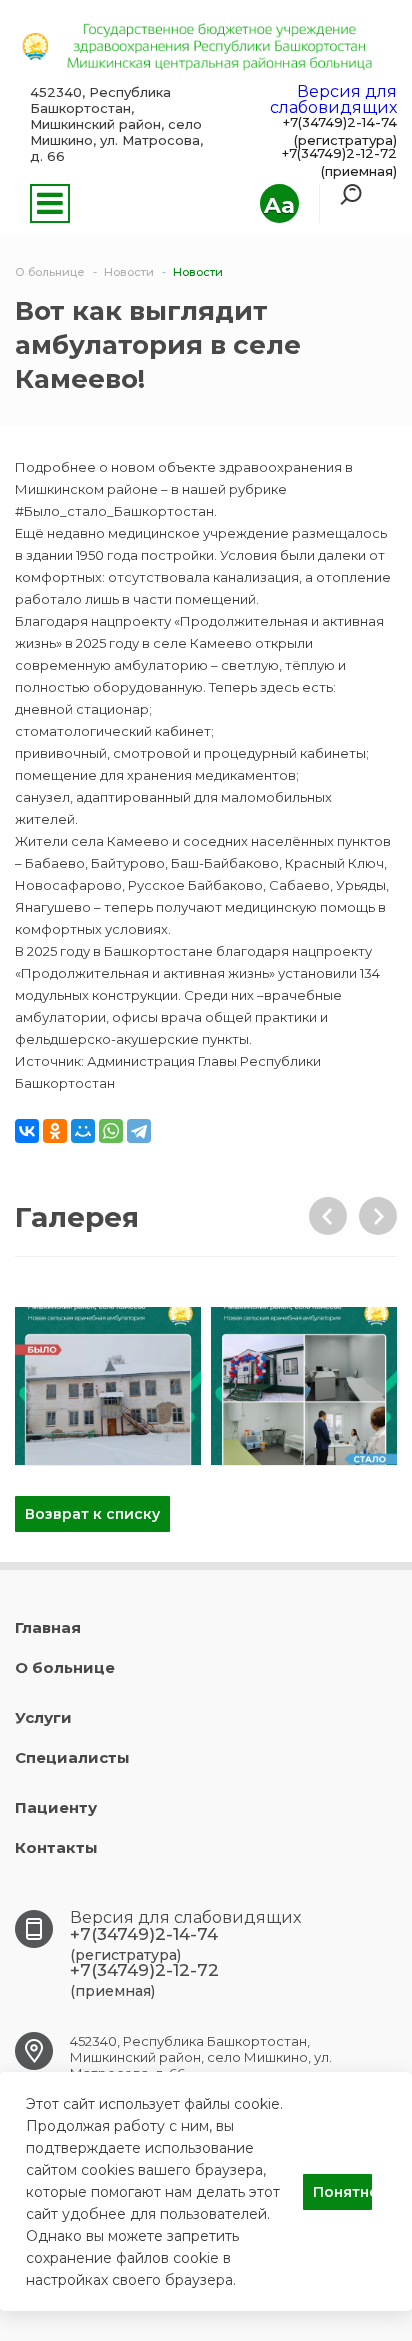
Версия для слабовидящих (333, 99)
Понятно (342, 2192)
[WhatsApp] (111, 1131)
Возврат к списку (92, 1514)
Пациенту (56, 1807)
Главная (48, 1627)
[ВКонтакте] (27, 1131)
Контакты (56, 1847)
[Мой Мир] (83, 1131)
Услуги (43, 1717)
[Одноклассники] (55, 1131)
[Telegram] (139, 1131)
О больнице (65, 1667)
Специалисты (72, 1757)
